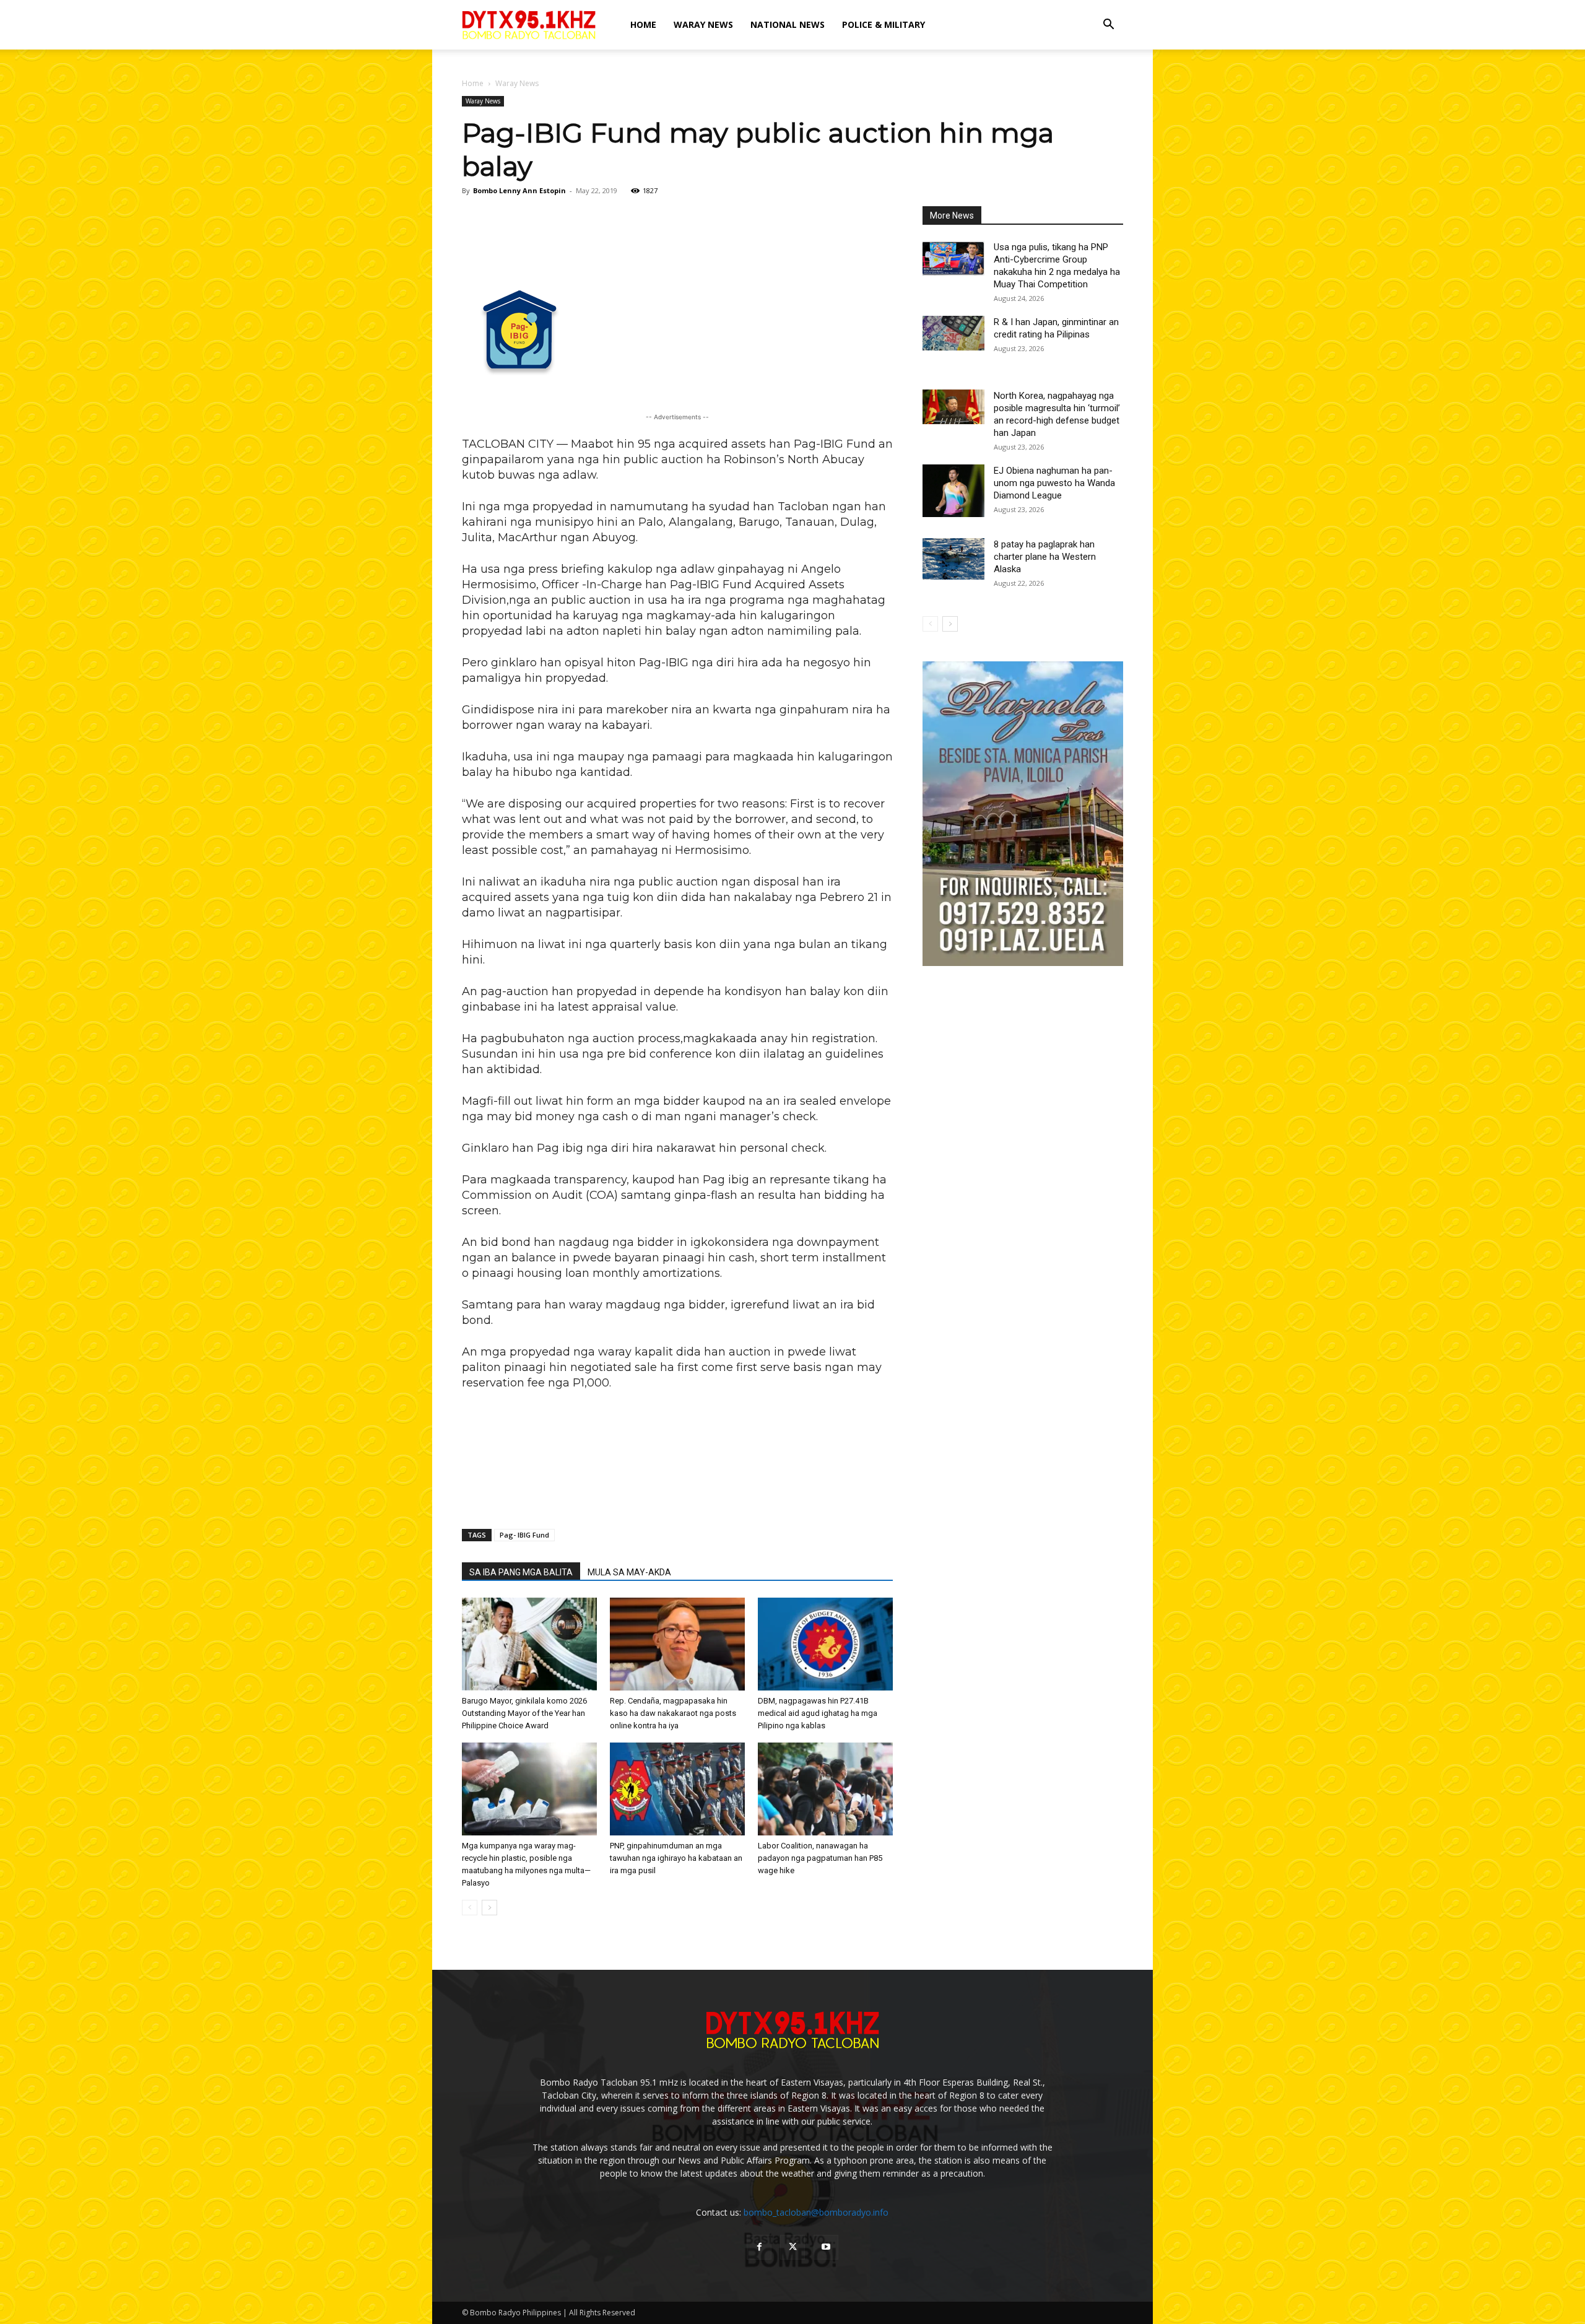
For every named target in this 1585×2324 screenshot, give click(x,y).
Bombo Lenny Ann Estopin (519, 190)
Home (473, 83)
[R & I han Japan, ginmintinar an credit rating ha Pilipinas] (953, 333)
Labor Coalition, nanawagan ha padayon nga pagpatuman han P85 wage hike (820, 1858)
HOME (643, 24)
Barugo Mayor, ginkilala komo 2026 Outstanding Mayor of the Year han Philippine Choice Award (524, 1713)
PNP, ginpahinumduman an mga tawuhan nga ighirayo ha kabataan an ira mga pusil (676, 1858)
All (1062, 216)
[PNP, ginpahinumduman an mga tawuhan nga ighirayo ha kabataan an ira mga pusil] (677, 1789)
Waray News (703, 24)
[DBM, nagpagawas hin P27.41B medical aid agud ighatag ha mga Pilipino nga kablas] (825, 1644)
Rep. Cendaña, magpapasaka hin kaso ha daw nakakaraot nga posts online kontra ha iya (673, 1713)
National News (788, 24)
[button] (1108, 26)
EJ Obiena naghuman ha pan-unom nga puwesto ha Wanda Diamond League (1054, 483)
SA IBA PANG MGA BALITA (521, 1572)
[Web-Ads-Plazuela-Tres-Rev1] (1023, 963)
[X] (792, 2247)
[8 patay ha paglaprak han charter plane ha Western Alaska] (953, 559)
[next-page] (489, 1908)
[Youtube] (826, 2247)
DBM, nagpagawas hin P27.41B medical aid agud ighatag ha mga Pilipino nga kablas (818, 1713)
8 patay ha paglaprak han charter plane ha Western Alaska (1045, 557)
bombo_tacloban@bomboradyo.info (816, 2212)
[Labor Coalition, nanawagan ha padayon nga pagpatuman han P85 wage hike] (825, 1789)
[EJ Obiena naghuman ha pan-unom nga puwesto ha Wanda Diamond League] (953, 491)
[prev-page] (470, 1908)
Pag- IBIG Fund (524, 1535)
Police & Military (884, 24)
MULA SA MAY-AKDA (629, 1572)
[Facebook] (759, 2247)
